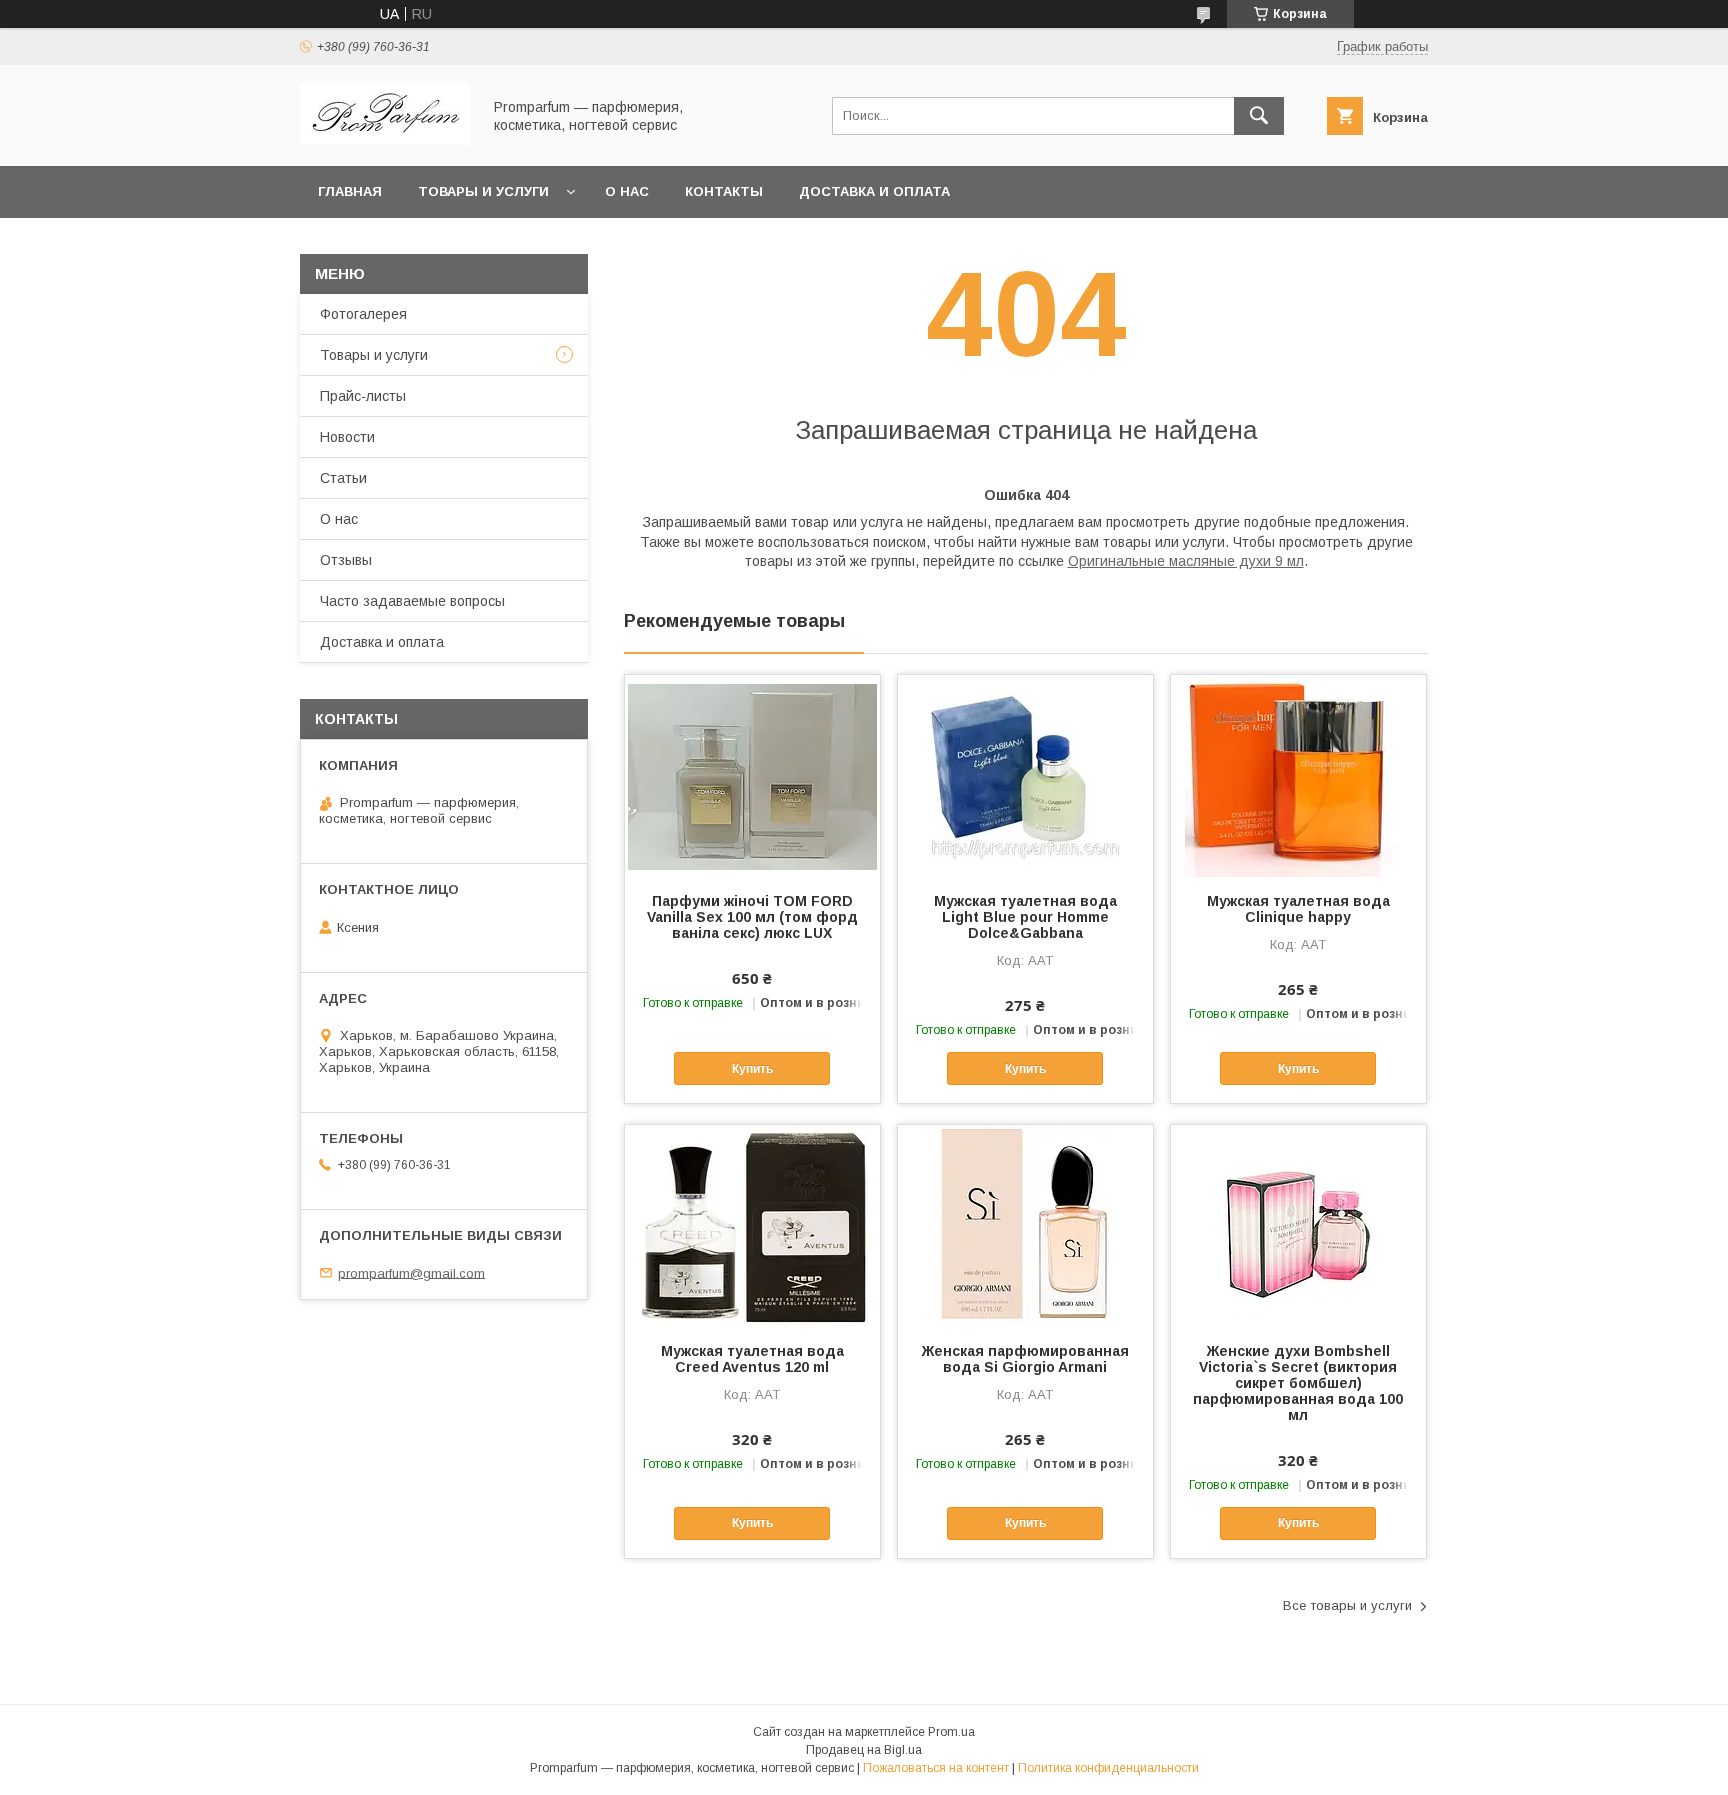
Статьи (343, 478)
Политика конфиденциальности (1108, 1768)
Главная (350, 191)
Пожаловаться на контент (936, 1768)
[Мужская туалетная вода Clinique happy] (1298, 775)
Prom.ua (951, 1732)
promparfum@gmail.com (411, 1272)
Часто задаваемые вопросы (412, 601)
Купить (752, 1069)
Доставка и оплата (874, 191)
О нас (627, 191)
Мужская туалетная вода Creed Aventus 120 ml (752, 1359)
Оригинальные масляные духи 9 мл (1186, 561)
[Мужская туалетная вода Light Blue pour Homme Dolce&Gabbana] (1025, 775)
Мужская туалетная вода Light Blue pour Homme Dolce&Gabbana (1025, 917)
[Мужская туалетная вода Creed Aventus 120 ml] (752, 1225)
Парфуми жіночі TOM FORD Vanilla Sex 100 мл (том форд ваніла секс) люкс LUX (752, 917)
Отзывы (346, 560)
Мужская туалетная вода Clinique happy (1298, 909)
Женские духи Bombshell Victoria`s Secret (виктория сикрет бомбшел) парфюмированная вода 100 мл (1298, 1383)
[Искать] (1259, 116)
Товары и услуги (483, 191)
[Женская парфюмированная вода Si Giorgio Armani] (1025, 1225)
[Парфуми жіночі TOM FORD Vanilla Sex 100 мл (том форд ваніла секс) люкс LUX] (752, 775)
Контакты (724, 191)
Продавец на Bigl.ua (864, 1750)
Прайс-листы (363, 396)
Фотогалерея (363, 314)
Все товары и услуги (1347, 1605)
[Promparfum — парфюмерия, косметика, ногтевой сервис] (385, 140)
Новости (347, 437)
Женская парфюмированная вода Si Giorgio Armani (1025, 1359)
